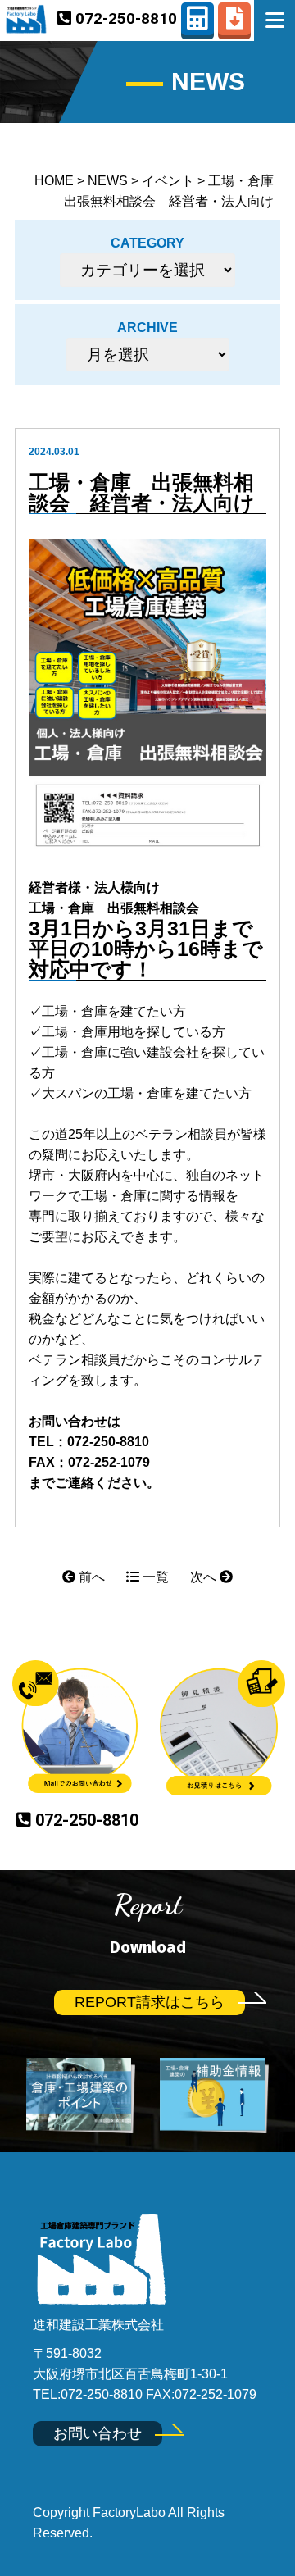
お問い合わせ (98, 2433)
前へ (90, 1577)
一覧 (154, 1577)
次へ (205, 1577)
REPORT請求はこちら (150, 2002)
